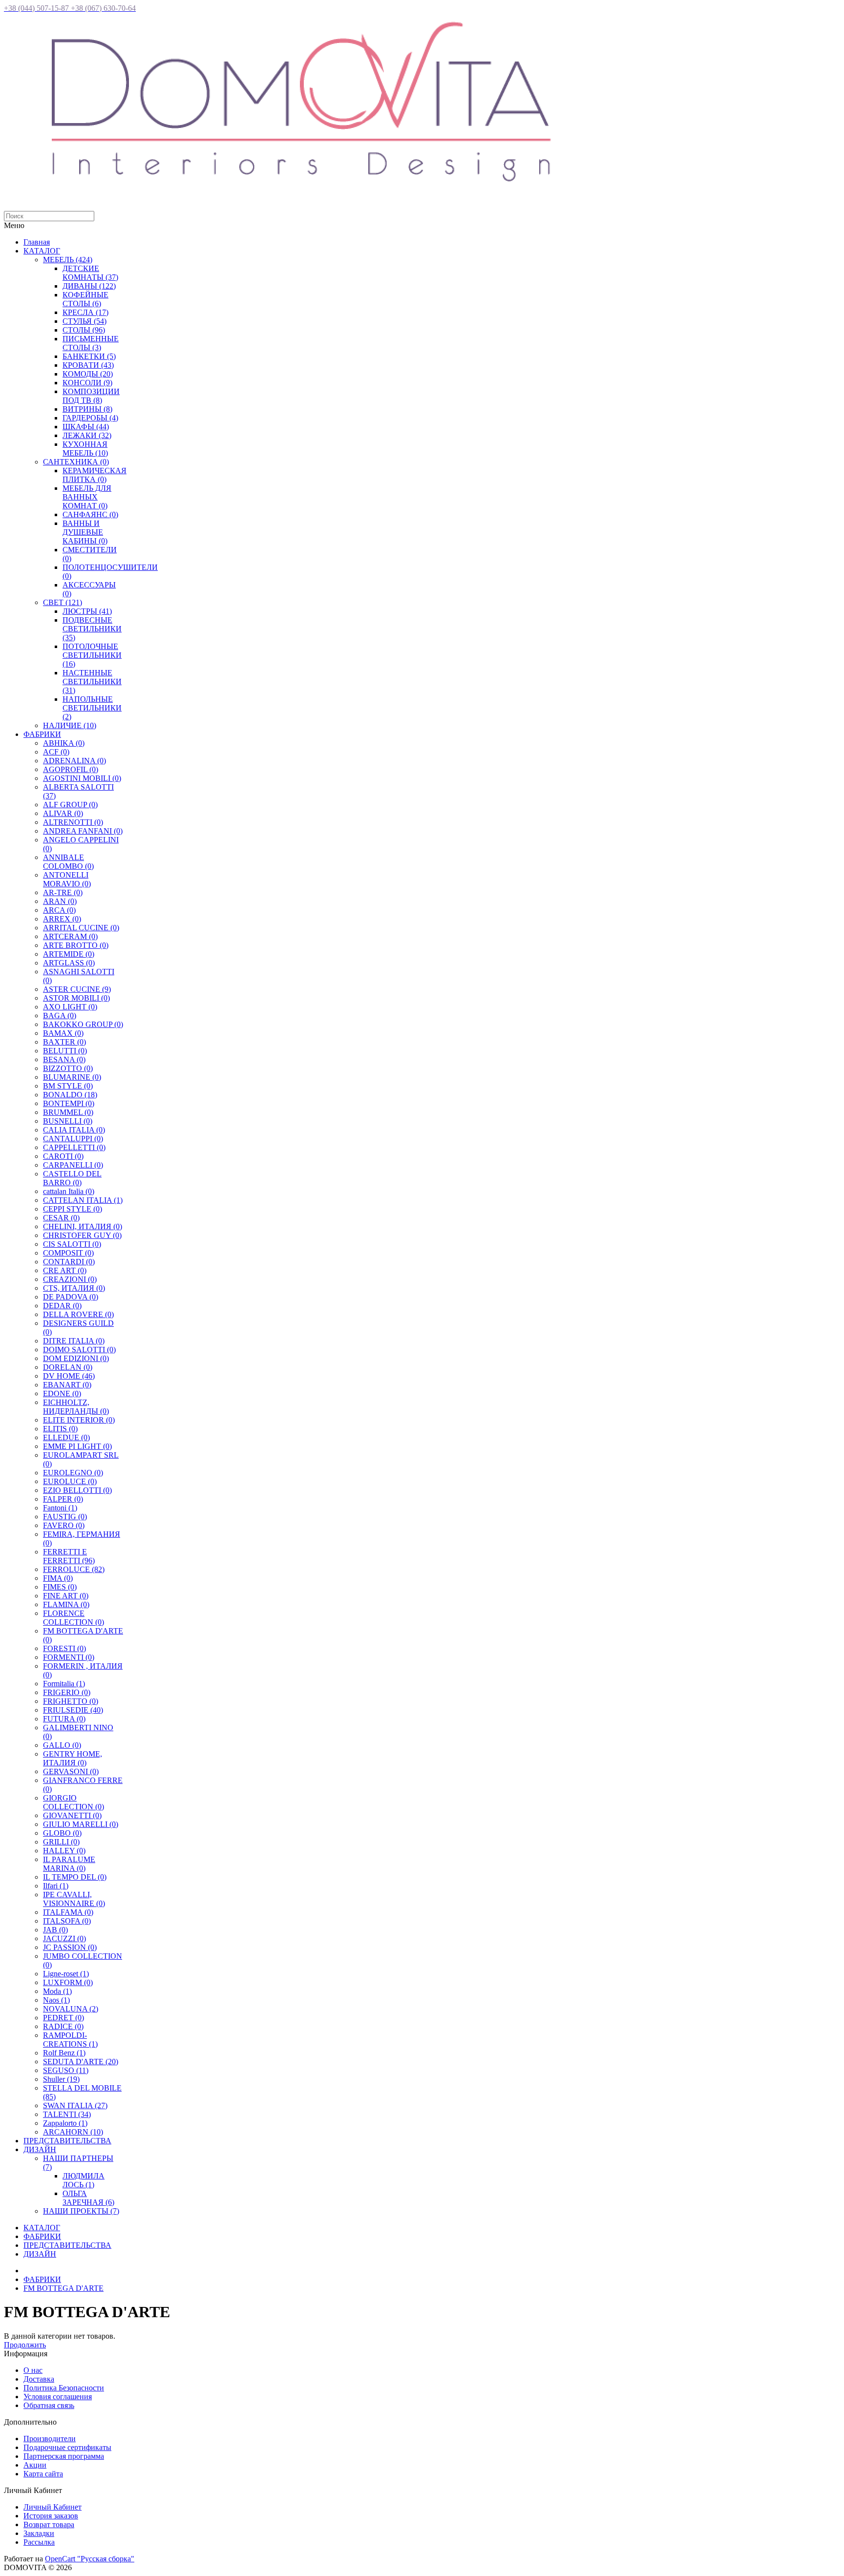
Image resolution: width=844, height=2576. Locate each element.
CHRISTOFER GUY (82, 1235)
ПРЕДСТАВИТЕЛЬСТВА (67, 2141)
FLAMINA (66, 1604)
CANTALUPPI (73, 1139)
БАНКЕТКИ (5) (89, 356)
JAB (55, 1930)
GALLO (62, 1745)
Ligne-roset (66, 1974)
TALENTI (67, 2114)
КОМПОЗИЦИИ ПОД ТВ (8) (91, 396)
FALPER (63, 1499)
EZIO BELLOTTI (77, 1490)
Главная (37, 242)
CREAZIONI (70, 1279)
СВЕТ (63, 602)
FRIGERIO (67, 1692)
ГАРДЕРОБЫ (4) (90, 418)
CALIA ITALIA (74, 1130)
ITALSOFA (67, 1921)
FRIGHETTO (71, 1701)
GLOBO (62, 1833)
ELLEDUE (66, 1437)
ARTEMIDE (69, 954)
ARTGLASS (69, 963)
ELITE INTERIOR (79, 1420)
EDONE (62, 1393)
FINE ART (66, 1596)
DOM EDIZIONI (76, 1358)
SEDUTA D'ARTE (81, 2062)
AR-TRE (63, 892)
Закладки (39, 2533)
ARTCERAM (70, 936)
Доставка (39, 2379)
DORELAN (68, 1367)
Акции (35, 2465)
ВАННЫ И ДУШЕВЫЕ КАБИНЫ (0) (85, 532)
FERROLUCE (74, 1569)
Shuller (61, 2079)
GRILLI (61, 1842)
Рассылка (39, 2542)
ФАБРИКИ (42, 734)
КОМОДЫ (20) (88, 374)
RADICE (63, 2026)
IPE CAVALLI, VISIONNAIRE (74, 1899)
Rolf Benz (64, 2053)
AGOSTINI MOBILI (82, 778)
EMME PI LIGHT (77, 1446)
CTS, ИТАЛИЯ (74, 1288)
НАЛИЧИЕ (70, 725)
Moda (57, 1991)
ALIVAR (63, 813)
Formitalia (64, 1684)
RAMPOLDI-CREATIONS (70, 2040)
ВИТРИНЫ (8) (87, 409)
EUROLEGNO (73, 1473)
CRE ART (65, 1270)
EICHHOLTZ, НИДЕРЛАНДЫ (76, 1407)
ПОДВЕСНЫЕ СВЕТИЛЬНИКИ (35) (92, 629)
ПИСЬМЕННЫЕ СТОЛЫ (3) (91, 343)
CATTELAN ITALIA (83, 1200)
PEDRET (63, 2018)
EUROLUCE (70, 1481)
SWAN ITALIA (75, 2105)
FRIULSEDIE (73, 1710)
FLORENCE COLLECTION (74, 1618)
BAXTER (64, 1042)
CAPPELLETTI (74, 1147)
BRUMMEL (68, 1112)
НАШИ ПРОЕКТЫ (81, 2211)
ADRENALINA (74, 761)
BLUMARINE (72, 1077)
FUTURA (64, 1719)
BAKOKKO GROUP (83, 1024)
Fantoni (60, 1508)
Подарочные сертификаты (67, 2447)
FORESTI (64, 1648)
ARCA (59, 910)
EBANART (67, 1385)
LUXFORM (68, 1982)
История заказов (51, 2516)
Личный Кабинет (53, 2507)
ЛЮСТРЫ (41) (87, 611)
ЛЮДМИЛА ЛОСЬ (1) (84, 2180)
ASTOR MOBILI (76, 998)
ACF (56, 752)
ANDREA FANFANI (83, 831)
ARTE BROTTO (76, 945)
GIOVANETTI (72, 1815)
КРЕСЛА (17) (85, 312)
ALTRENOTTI (73, 822)
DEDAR (62, 1306)
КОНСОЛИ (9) (87, 383)
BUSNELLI (68, 1121)
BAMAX (63, 1033)
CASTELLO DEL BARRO (72, 1178)
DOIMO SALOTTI (79, 1350)
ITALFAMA (68, 1912)
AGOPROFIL (71, 769)
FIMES (60, 1587)
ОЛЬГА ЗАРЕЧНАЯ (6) (88, 2198)
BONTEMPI (69, 1103)
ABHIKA (64, 743)
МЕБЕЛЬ (68, 260)
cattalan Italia (69, 1191)
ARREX (62, 919)
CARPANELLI (73, 1165)
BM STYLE (68, 1086)
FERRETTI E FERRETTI (69, 1556)
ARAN (60, 901)
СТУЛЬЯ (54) (84, 321)
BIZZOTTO (68, 1068)
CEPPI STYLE (73, 1209)
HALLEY (64, 1851)
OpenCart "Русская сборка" (90, 2559)
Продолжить (25, 2345)
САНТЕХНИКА (76, 462)
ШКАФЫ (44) (86, 427)
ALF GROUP (70, 805)
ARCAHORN (73, 2132)
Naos (56, 2000)
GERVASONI (71, 1771)
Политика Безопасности (64, 2388)
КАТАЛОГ (42, 251)
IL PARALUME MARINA (69, 1864)
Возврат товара (49, 2524)
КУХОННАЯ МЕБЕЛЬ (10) (85, 449)
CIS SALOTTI (72, 1244)
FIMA (58, 1578)
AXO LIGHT (70, 1007)
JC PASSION (70, 1947)
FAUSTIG (65, 1517)
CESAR (61, 1218)
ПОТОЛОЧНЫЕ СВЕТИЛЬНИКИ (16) (92, 655)
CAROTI (63, 1156)
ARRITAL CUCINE (81, 928)
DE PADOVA (71, 1297)
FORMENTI (69, 1657)
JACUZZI (64, 1938)
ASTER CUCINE (77, 989)
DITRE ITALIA (74, 1341)
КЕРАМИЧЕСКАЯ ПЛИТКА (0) (95, 475)
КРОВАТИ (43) (88, 365)
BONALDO (70, 1095)
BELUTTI (65, 1051)
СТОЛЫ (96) (84, 330)
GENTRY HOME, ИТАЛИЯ (73, 1758)
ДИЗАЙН (40, 2149)
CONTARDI (69, 1262)
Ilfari (56, 1886)
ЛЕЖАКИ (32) (87, 435)
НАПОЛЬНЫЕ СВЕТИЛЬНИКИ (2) (92, 708)
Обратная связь (49, 2405)
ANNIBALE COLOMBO (68, 862)
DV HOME (69, 1376)
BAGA (60, 1016)
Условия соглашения (58, 2397)
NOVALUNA (71, 2009)
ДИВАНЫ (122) (89, 286)
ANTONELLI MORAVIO (67, 879)
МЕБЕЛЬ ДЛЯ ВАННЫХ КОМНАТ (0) (87, 497)
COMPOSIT (68, 1253)
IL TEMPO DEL (75, 1877)
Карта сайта (43, 2474)
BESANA (64, 1059)
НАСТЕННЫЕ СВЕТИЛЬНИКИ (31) (92, 681)
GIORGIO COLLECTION (74, 1802)
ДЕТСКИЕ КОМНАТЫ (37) (90, 273)
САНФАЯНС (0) (90, 514)
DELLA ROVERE (78, 1314)
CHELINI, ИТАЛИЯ (83, 1226)
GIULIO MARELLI (81, 1824)
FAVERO (64, 1525)
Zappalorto (65, 2123)
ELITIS (60, 1429)
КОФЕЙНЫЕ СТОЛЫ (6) (85, 299)
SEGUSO (66, 2070)
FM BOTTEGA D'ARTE (63, 2288)
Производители (50, 2439)
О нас (33, 2370)
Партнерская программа (64, 2456)
